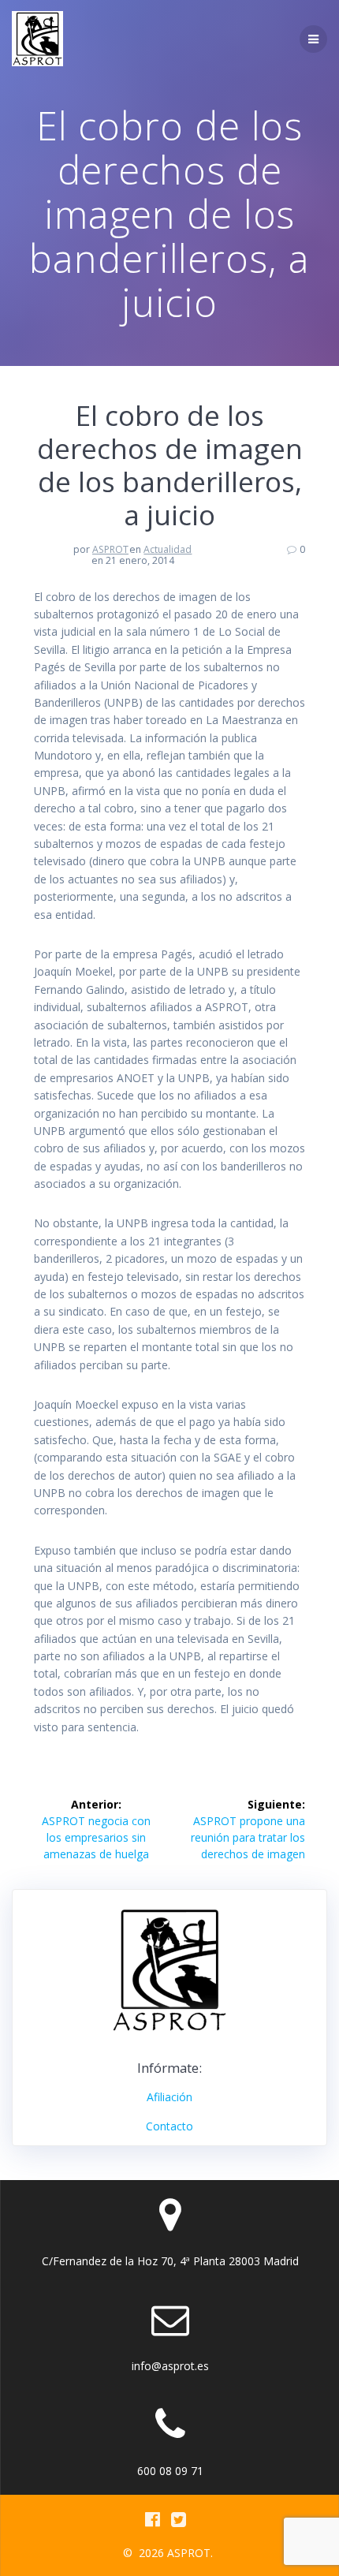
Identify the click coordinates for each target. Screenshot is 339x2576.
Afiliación (169, 2097)
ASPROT (110, 549)
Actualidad (168, 549)
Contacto (169, 2126)
